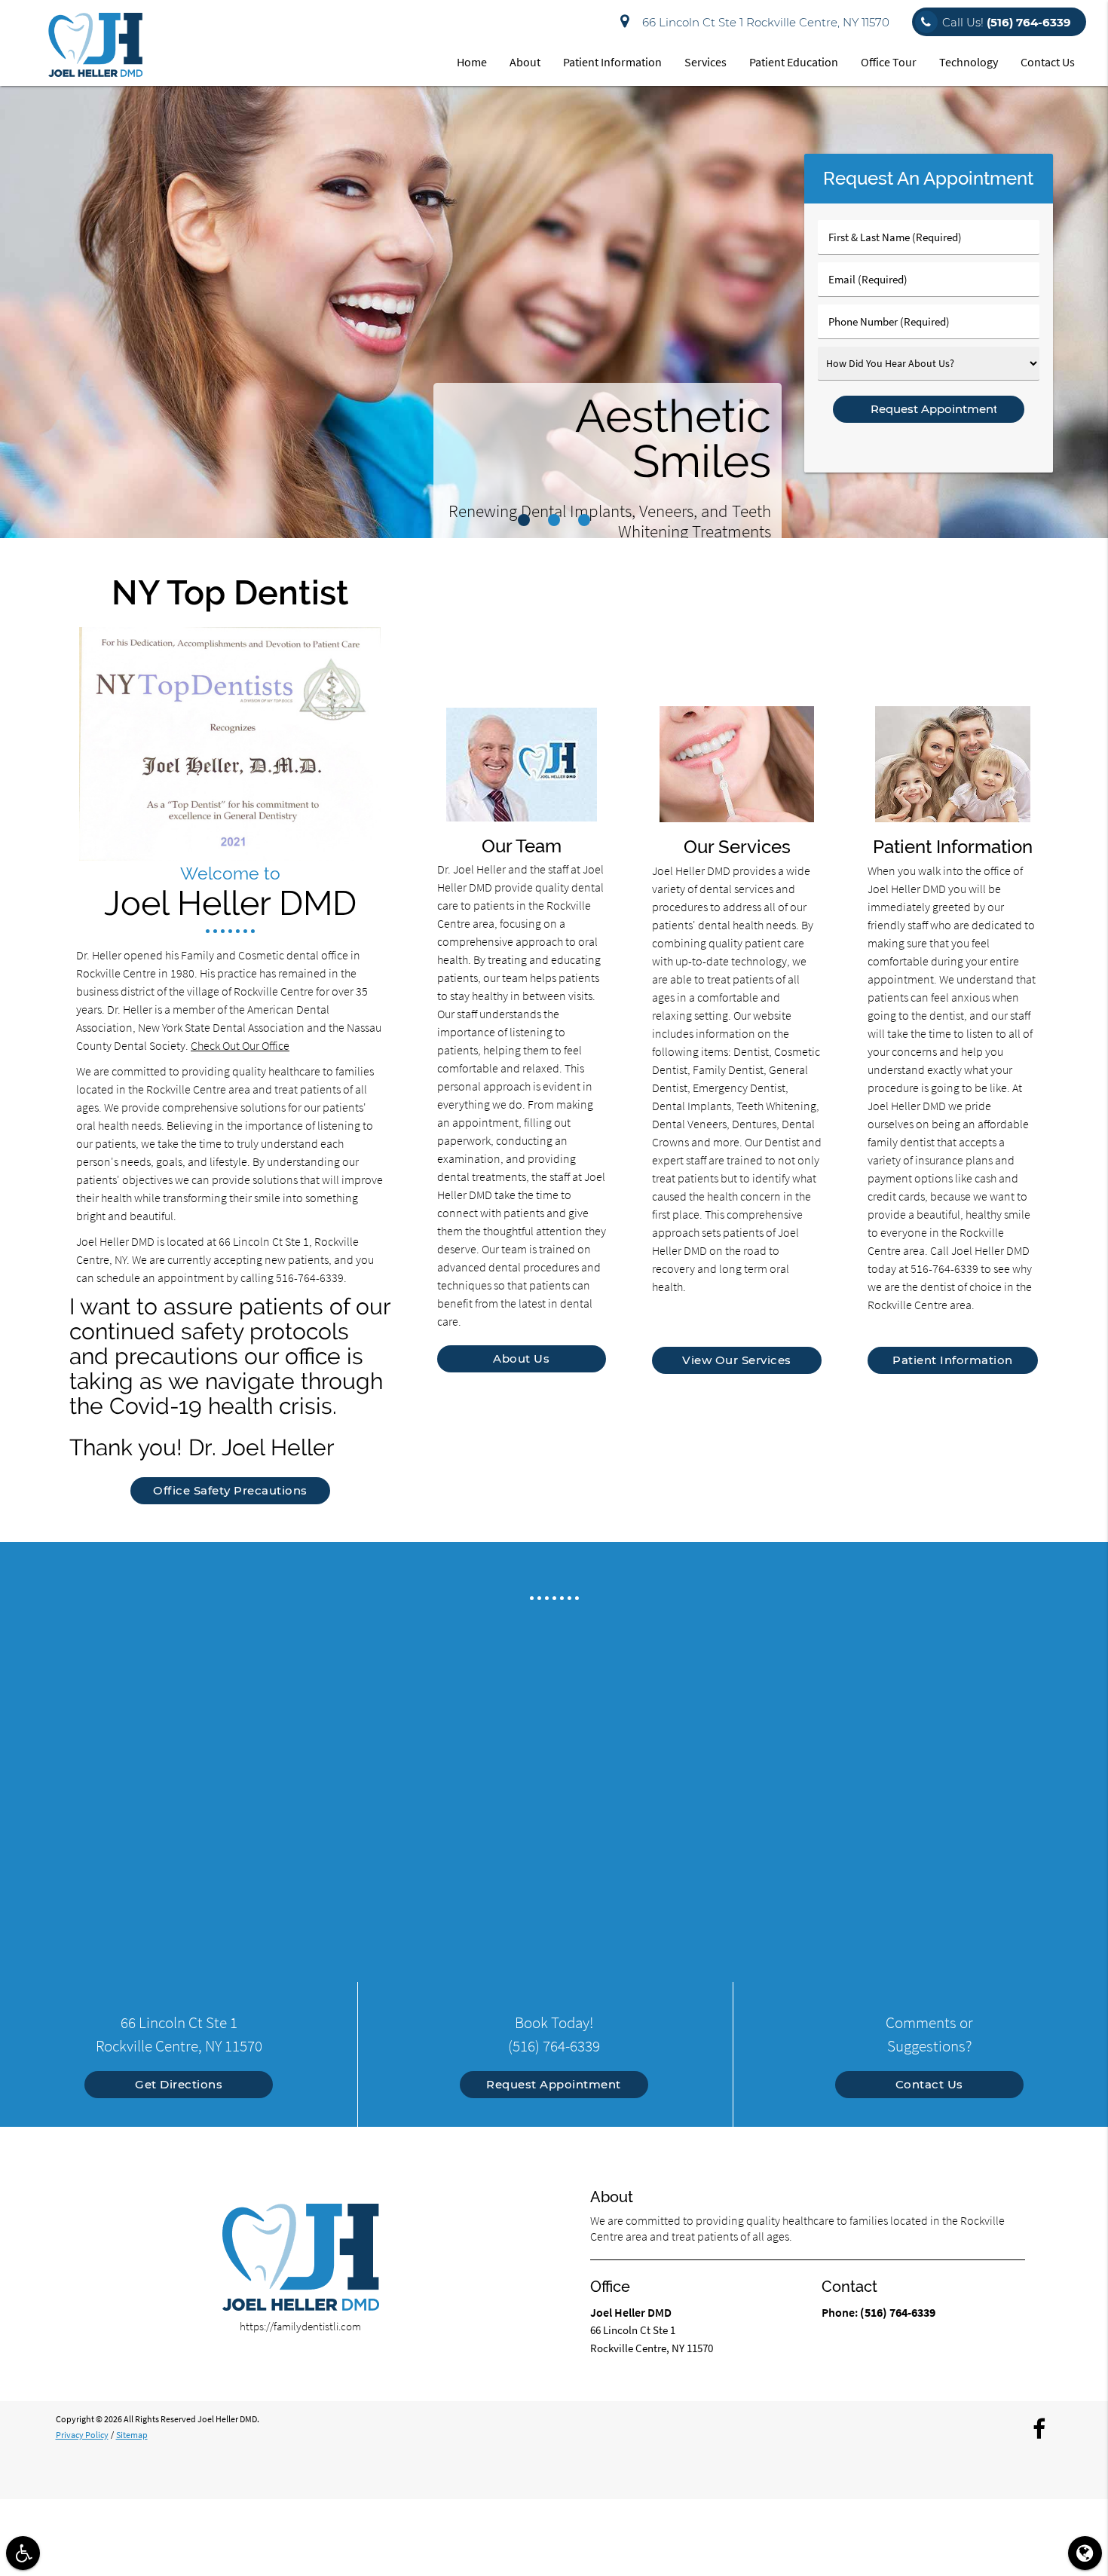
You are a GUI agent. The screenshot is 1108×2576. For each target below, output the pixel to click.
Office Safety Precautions (230, 1490)
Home (472, 62)
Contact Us (1048, 62)
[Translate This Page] (1085, 2553)
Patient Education (794, 62)
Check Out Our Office (240, 1045)
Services (706, 62)
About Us (521, 1358)
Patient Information (612, 62)
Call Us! (1007, 22)
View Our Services (737, 1360)
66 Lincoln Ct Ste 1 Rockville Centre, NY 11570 (763, 22)
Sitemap (132, 2435)
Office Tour (889, 62)
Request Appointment (554, 2084)
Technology (969, 62)
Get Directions (179, 2084)
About (525, 62)
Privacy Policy (82, 2435)
